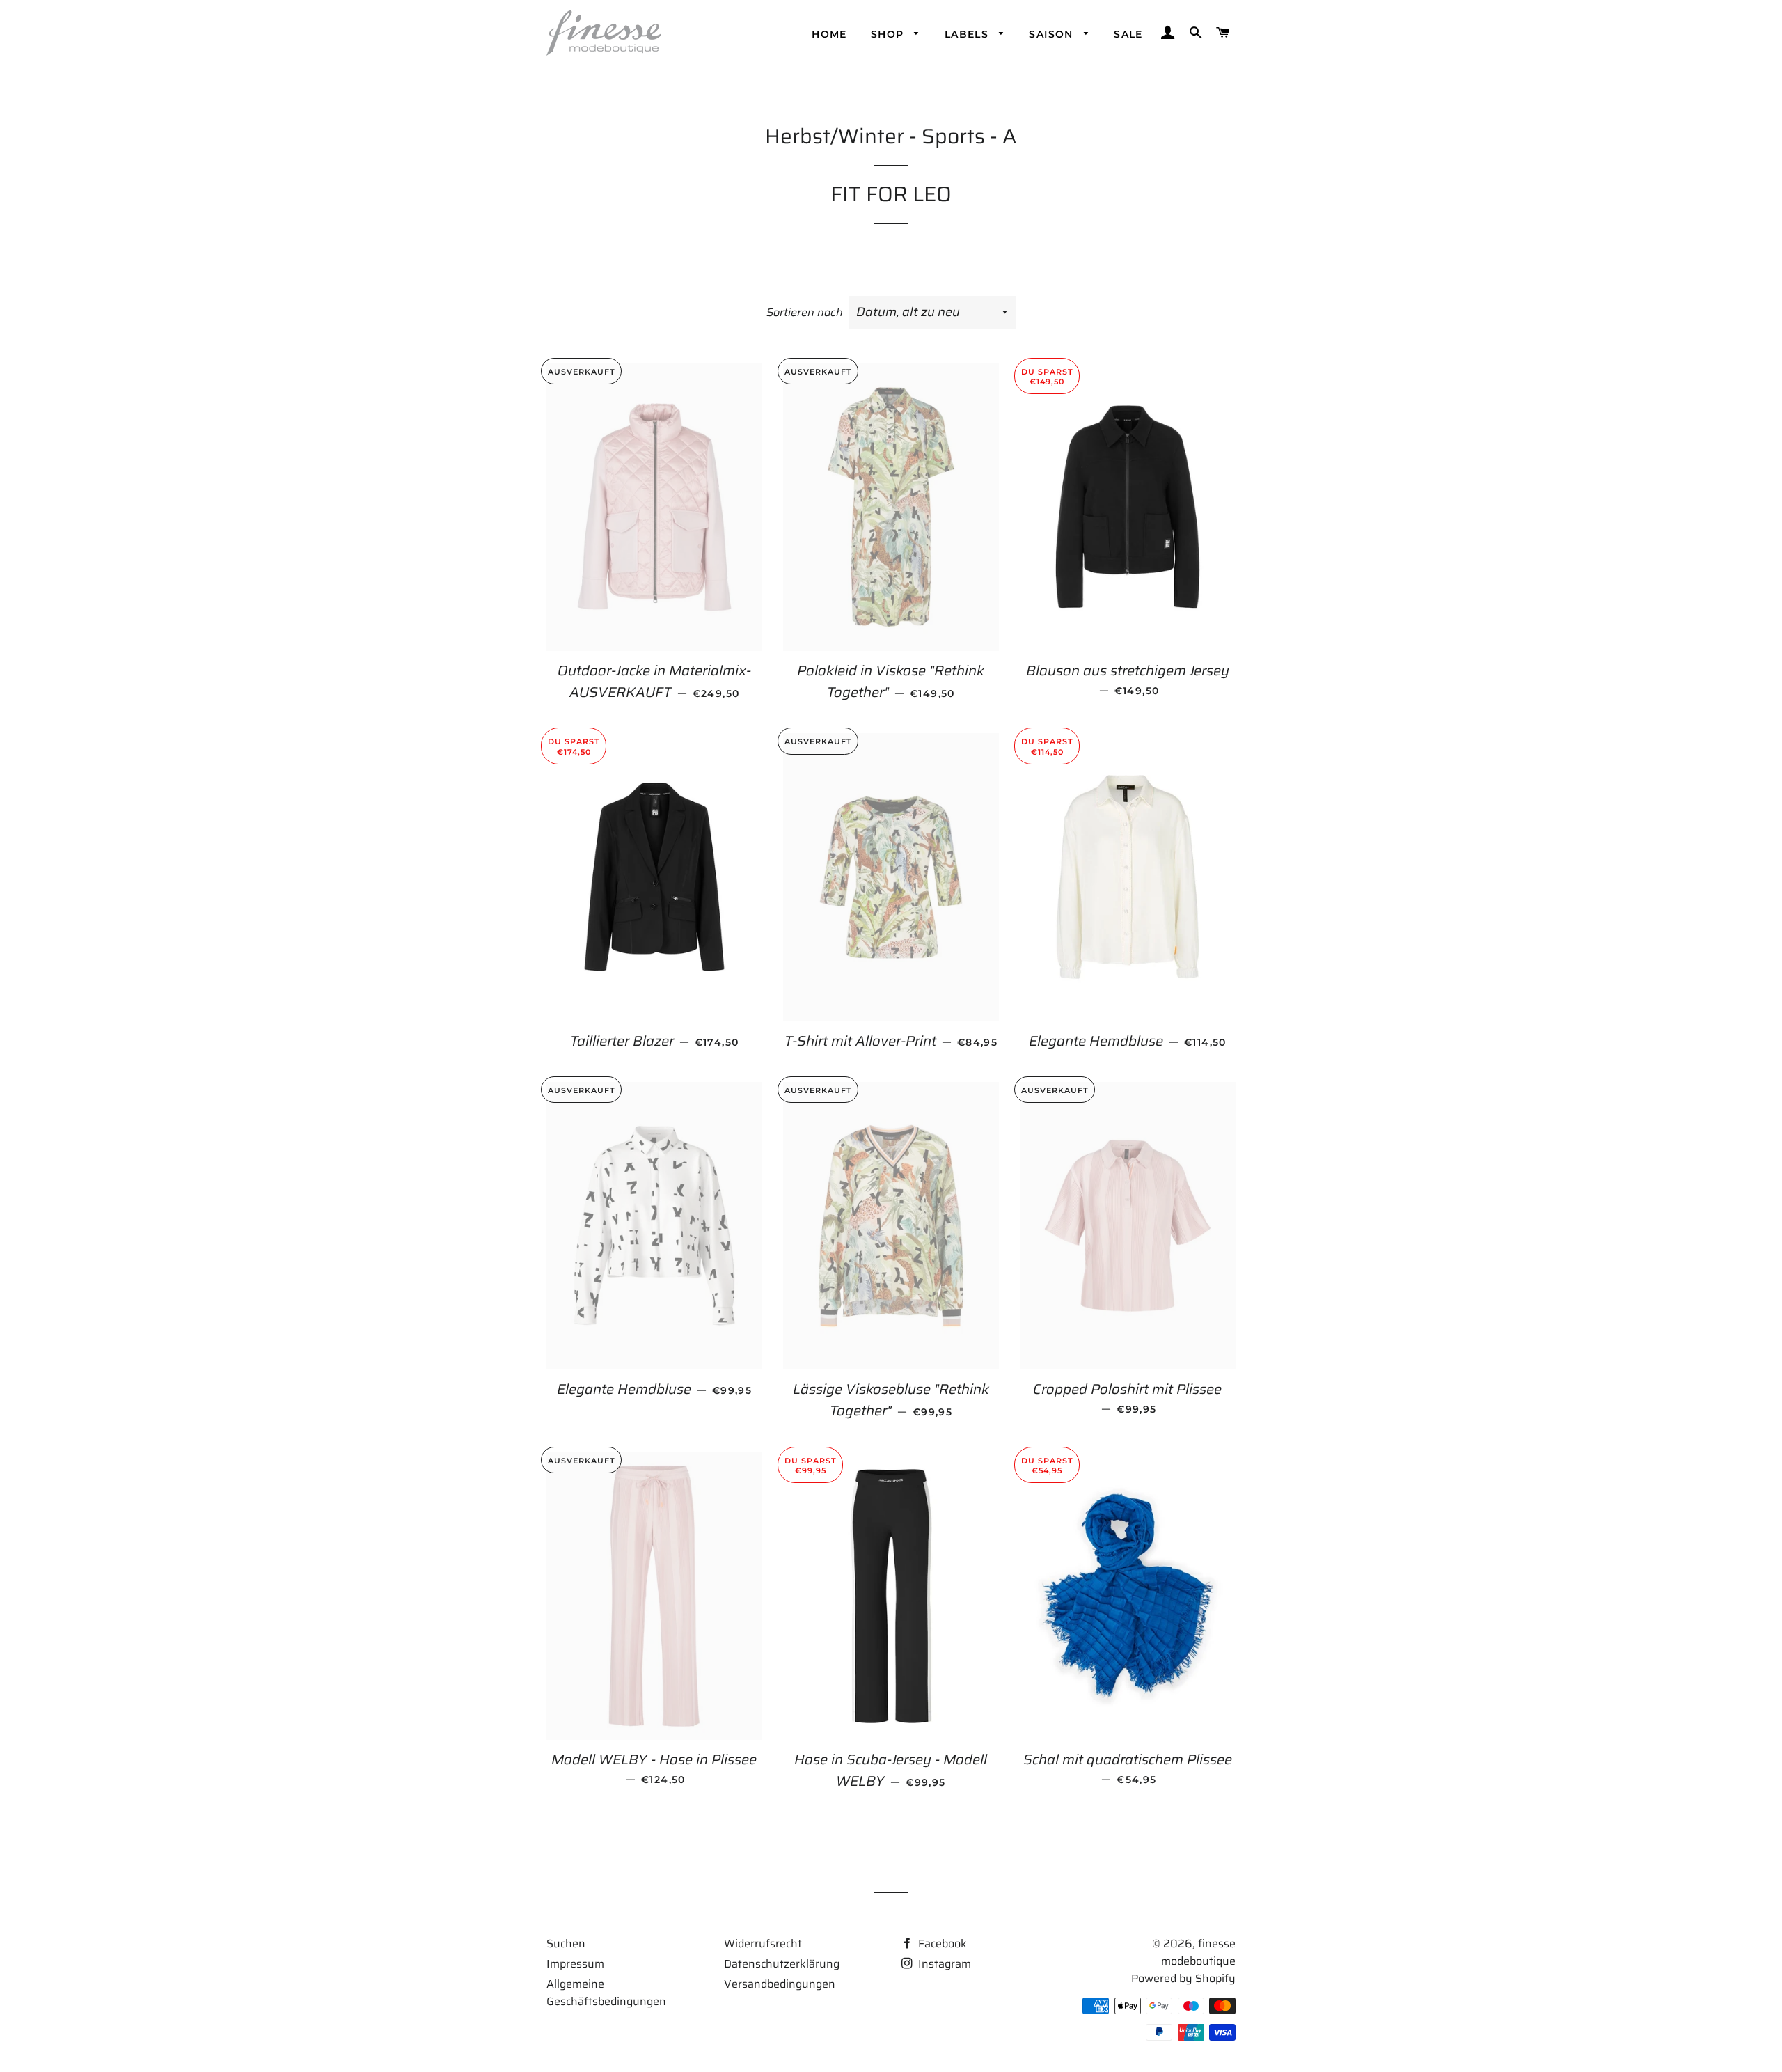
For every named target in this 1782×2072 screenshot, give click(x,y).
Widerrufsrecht (763, 1944)
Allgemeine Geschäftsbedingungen (606, 1993)
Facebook (941, 1944)
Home (829, 34)
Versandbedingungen (780, 1984)
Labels (969, 34)
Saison (1053, 34)
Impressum (575, 1964)
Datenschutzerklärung (782, 1964)
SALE (1128, 34)
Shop (889, 34)
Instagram (943, 1964)
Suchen (566, 1944)
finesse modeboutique (1198, 1952)
